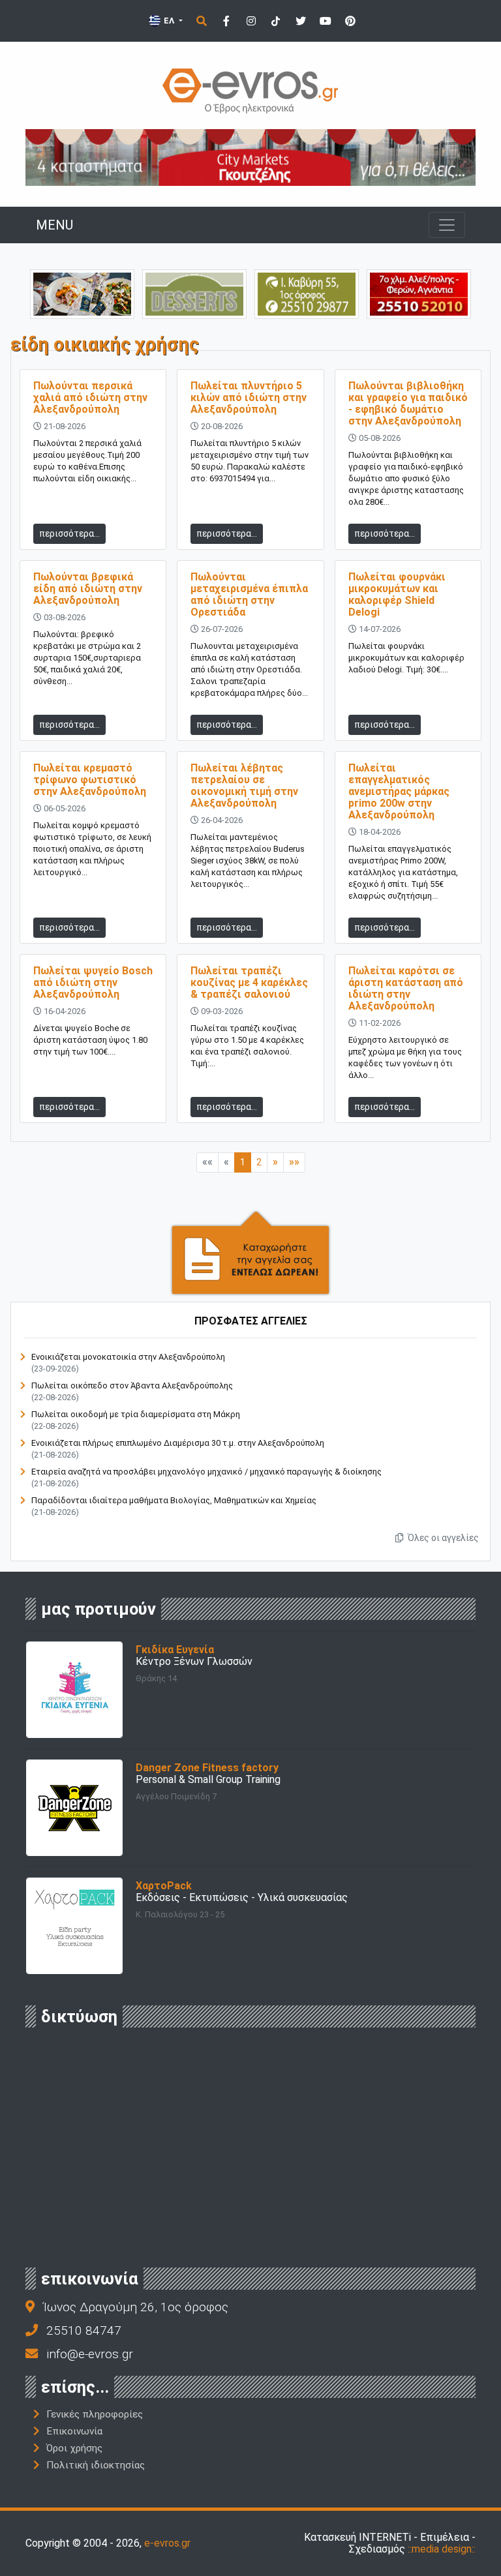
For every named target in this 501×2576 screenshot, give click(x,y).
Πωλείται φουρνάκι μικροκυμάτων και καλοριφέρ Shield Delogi (397, 594)
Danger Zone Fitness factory (207, 1768)
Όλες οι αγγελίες (442, 1538)
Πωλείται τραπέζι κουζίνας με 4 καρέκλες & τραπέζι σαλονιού (249, 982)
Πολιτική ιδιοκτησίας (96, 2465)
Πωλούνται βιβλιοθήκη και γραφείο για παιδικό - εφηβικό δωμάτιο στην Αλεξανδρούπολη (408, 403)
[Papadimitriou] (82, 293)
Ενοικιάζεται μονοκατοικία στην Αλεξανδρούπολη (128, 1357)
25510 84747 (84, 2330)
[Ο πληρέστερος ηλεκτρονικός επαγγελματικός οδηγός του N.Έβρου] (250, 90)
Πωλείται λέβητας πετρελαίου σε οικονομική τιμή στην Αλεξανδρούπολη (244, 786)
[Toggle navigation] (447, 225)
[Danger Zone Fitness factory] (74, 1807)
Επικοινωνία (74, 2431)
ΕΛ (169, 21)
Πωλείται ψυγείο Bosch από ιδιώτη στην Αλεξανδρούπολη (93, 982)
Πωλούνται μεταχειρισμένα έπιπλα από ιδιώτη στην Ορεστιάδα (249, 594)
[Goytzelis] (250, 157)
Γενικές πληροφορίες (95, 2414)
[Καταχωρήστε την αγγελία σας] (250, 1252)
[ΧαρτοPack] (74, 1925)
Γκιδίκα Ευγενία (175, 1650)
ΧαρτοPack (164, 1886)
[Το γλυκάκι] (194, 293)
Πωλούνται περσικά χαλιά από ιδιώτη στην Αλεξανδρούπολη (90, 397)
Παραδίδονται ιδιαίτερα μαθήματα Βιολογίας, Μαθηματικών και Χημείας (174, 1500)
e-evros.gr (167, 2543)
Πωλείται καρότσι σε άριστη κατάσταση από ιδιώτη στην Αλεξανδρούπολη (406, 988)
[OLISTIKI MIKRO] (307, 293)
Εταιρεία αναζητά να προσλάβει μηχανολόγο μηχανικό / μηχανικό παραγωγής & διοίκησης (206, 1472)
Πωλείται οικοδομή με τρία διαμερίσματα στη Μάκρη (136, 1414)
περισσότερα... (69, 533)
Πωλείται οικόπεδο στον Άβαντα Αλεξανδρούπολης (132, 1385)
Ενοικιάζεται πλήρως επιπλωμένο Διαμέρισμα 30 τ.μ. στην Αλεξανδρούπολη (178, 1443)
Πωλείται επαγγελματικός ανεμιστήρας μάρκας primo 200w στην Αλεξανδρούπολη (399, 791)
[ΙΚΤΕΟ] (419, 293)
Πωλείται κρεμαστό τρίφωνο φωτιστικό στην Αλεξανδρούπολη (90, 780)
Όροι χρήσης (74, 2448)
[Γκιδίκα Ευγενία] (74, 1689)
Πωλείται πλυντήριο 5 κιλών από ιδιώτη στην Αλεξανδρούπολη (249, 397)
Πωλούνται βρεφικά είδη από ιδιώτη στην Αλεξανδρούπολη (88, 589)
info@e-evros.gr (90, 2354)
